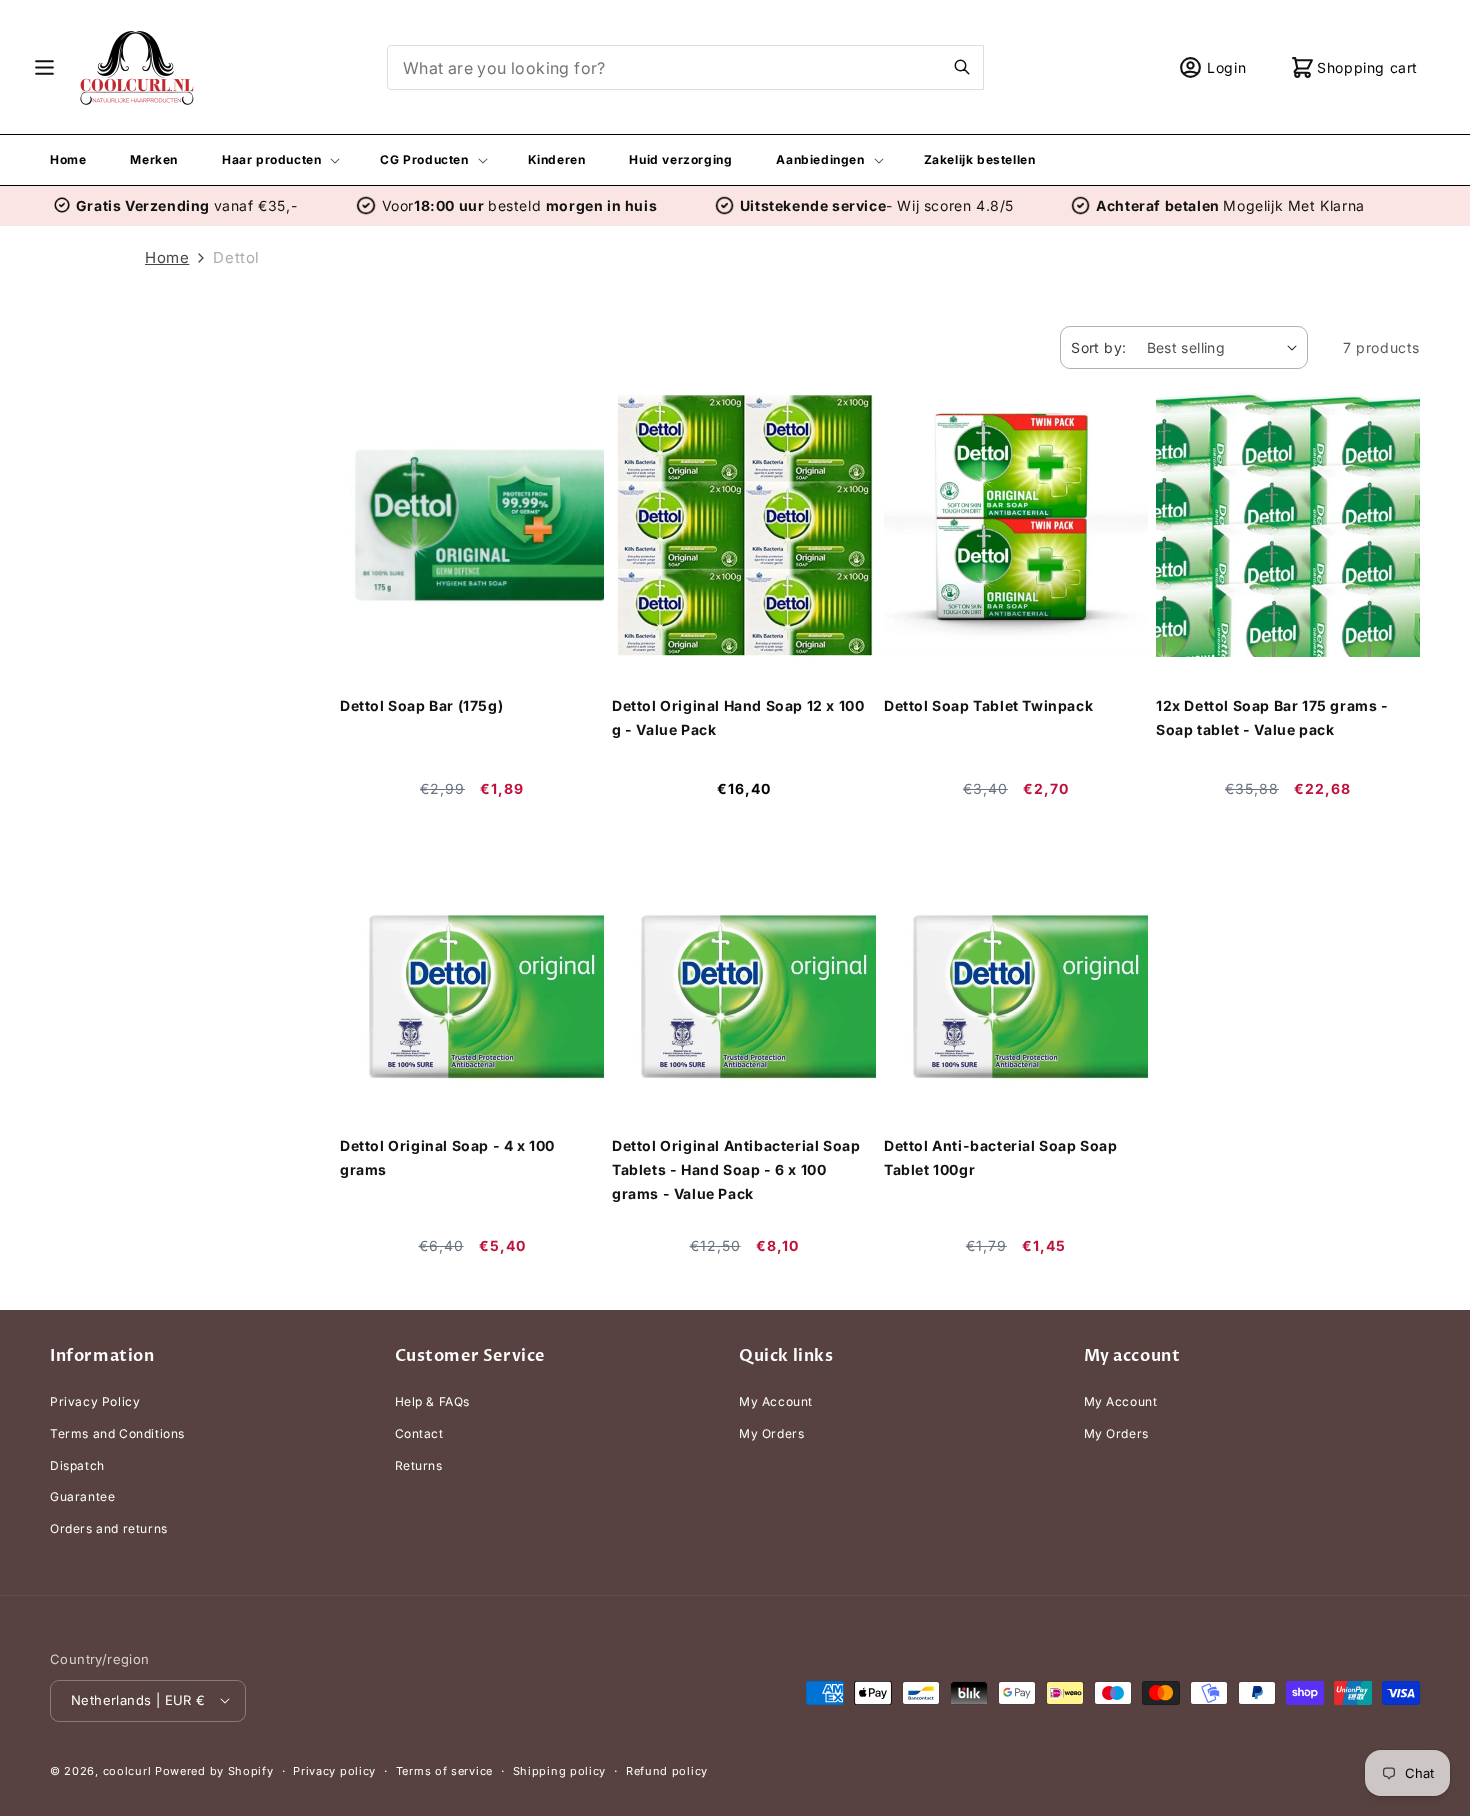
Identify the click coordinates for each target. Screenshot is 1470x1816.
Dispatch (77, 1465)
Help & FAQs (433, 1402)
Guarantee (82, 1496)
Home (167, 257)
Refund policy (667, 1770)
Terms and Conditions (117, 1433)
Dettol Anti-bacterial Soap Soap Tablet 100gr (1001, 1157)
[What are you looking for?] (962, 67)
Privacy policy (334, 1770)
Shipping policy (560, 1770)
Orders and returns (109, 1528)
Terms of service (444, 1770)
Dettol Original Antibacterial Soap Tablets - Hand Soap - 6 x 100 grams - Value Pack (736, 1169)
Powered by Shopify (214, 1770)
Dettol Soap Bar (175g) (421, 705)
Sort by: (1098, 347)
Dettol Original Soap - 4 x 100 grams (447, 1157)
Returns (419, 1465)
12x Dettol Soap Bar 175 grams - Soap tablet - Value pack (1272, 717)
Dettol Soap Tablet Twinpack (988, 705)
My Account (776, 1402)
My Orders (771, 1433)
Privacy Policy (95, 1402)
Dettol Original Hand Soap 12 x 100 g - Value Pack (738, 717)
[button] (44, 67)
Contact (419, 1433)
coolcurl (127, 1770)
